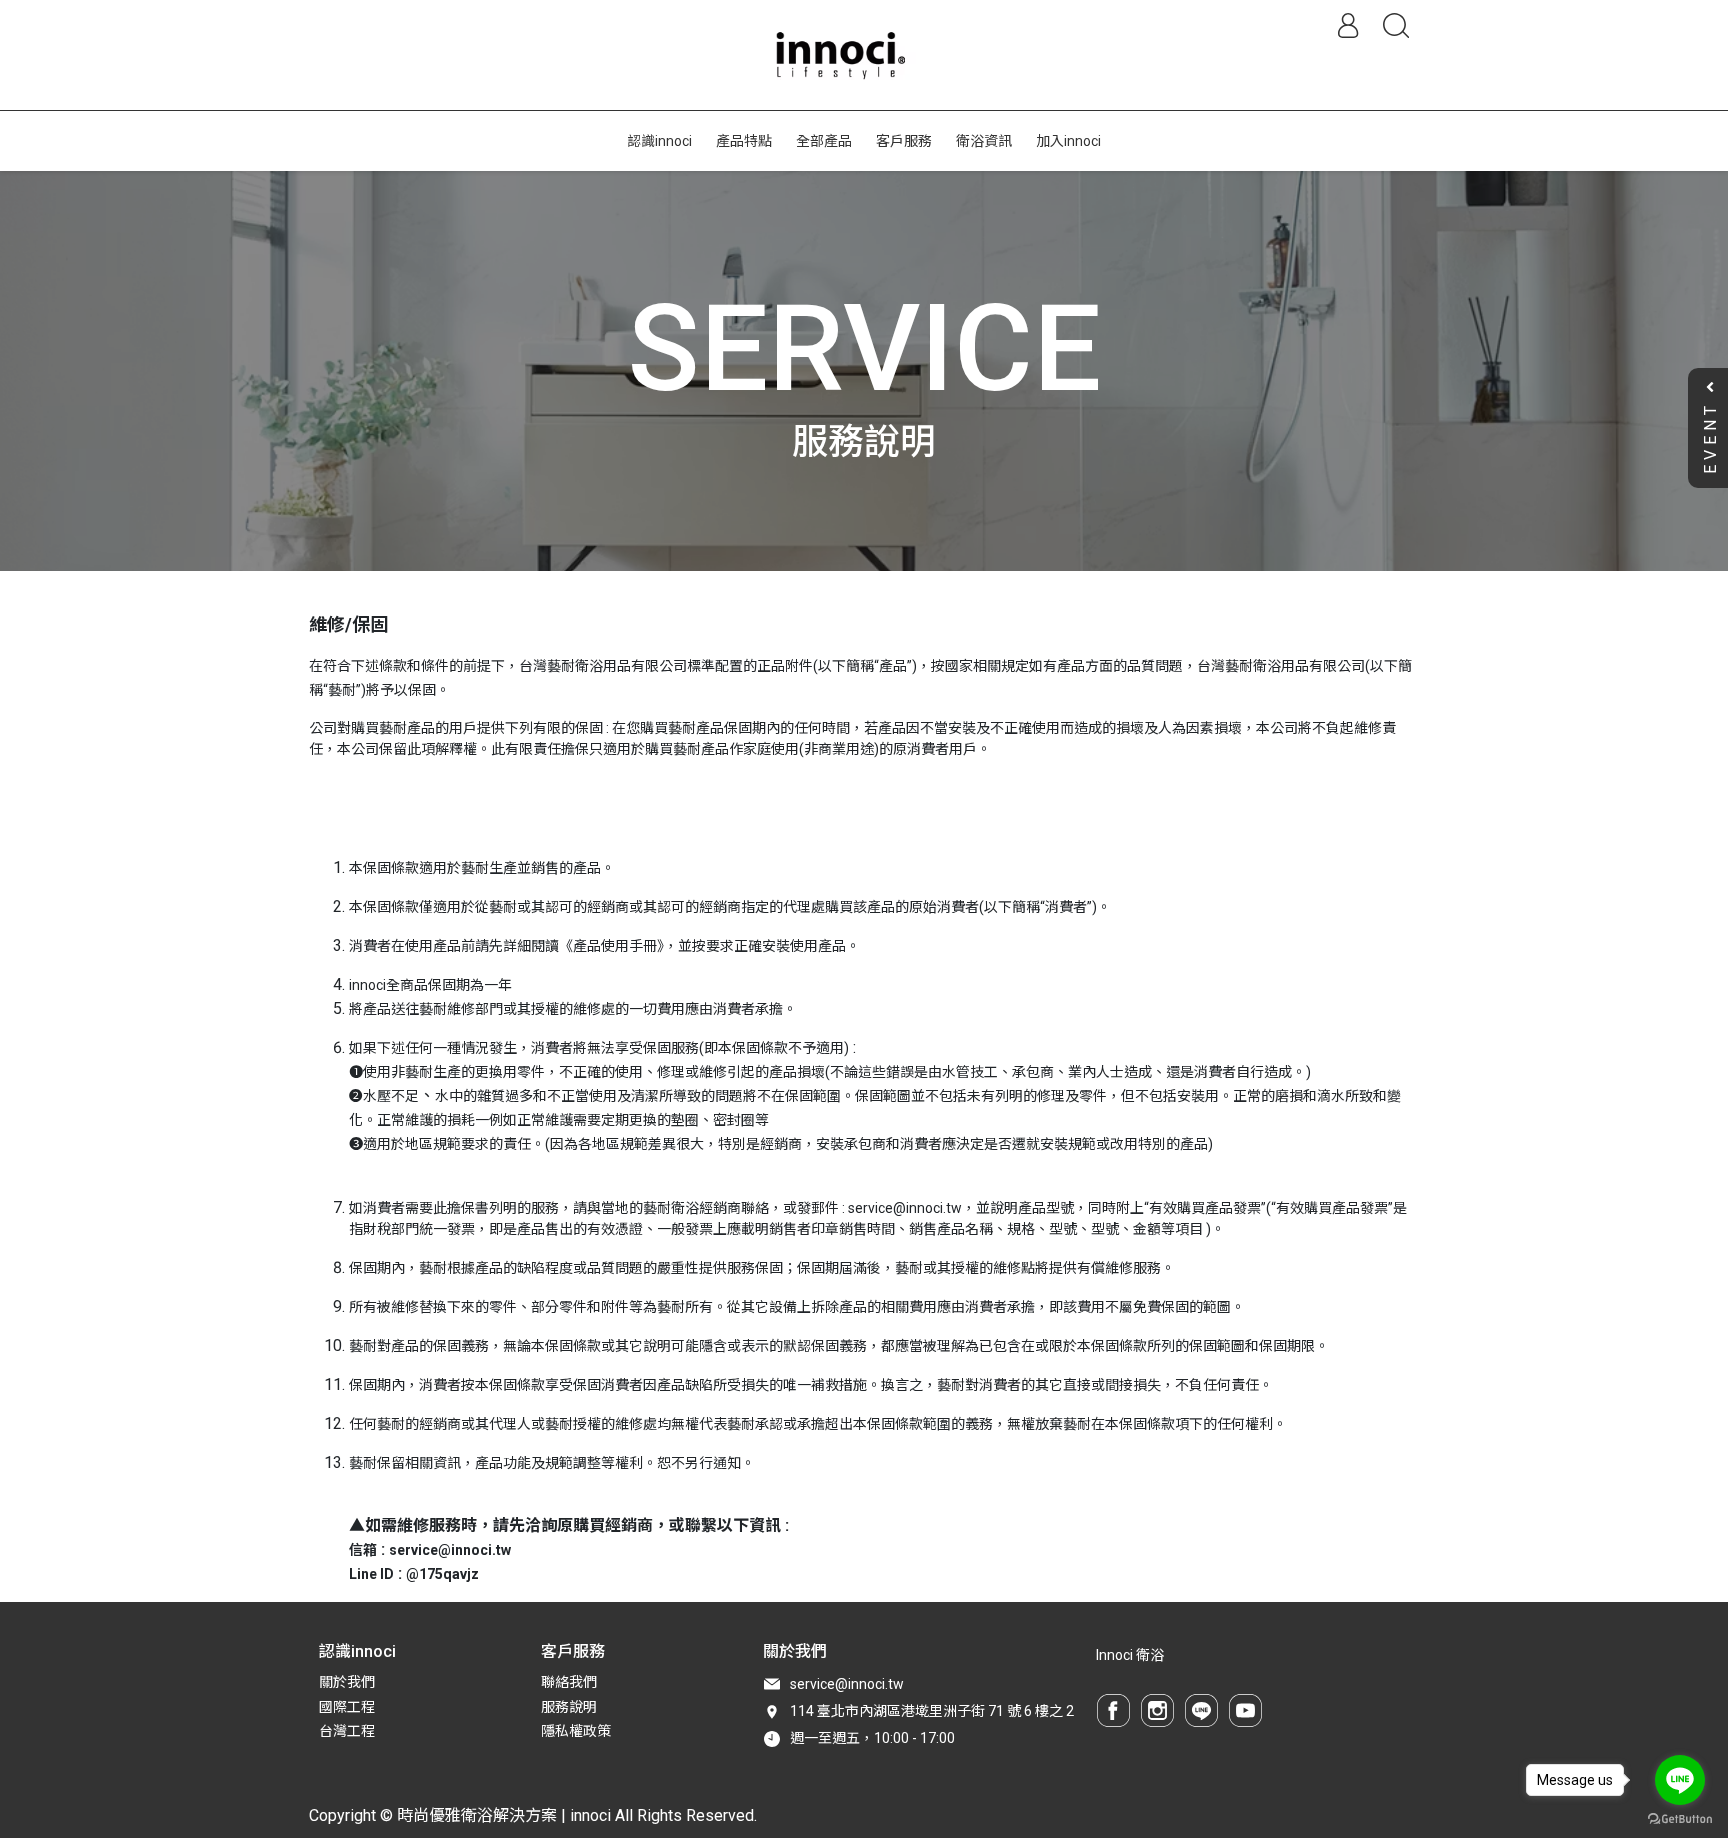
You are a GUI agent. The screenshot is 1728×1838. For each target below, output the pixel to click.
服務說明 (569, 1707)
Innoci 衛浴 (1130, 1655)
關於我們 (347, 1682)
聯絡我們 (569, 1682)
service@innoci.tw (847, 1684)
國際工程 (347, 1707)
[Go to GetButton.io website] (1680, 1818)
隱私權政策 (576, 1731)
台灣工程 (347, 1731)
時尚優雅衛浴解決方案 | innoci (504, 1815)
